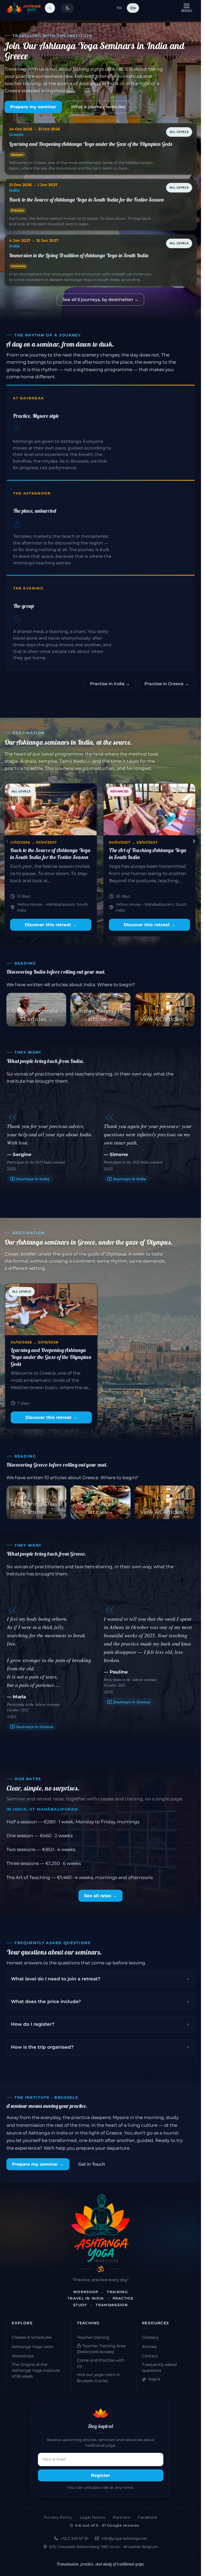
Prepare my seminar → (38, 2164)
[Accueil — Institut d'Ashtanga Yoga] (100, 2228)
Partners (121, 2517)
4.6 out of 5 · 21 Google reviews (107, 2525)
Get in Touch (92, 2164)
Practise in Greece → (167, 684)
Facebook (147, 2517)
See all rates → (100, 1896)
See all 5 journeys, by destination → (100, 300)
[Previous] (7, 841)
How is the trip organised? (42, 2047)
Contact (150, 2356)
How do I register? (33, 2024)
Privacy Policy (58, 2517)
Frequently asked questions (159, 2368)
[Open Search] (50, 8)
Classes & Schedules (31, 2337)
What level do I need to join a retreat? (56, 1979)
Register (100, 2475)
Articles (149, 2347)
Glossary (150, 2337)
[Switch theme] (68, 8)
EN (133, 8)
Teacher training (93, 2337)
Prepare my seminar (33, 107)
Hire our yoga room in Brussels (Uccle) (98, 2378)
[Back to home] (23, 8)
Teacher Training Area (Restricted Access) (101, 2349)
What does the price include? (46, 2001)
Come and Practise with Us (101, 2363)
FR (119, 8)
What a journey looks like (98, 107)
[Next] (194, 841)
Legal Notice (93, 2517)
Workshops (23, 2356)
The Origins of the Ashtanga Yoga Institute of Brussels (36, 2370)
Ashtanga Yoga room (33, 2347)
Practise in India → (110, 684)
